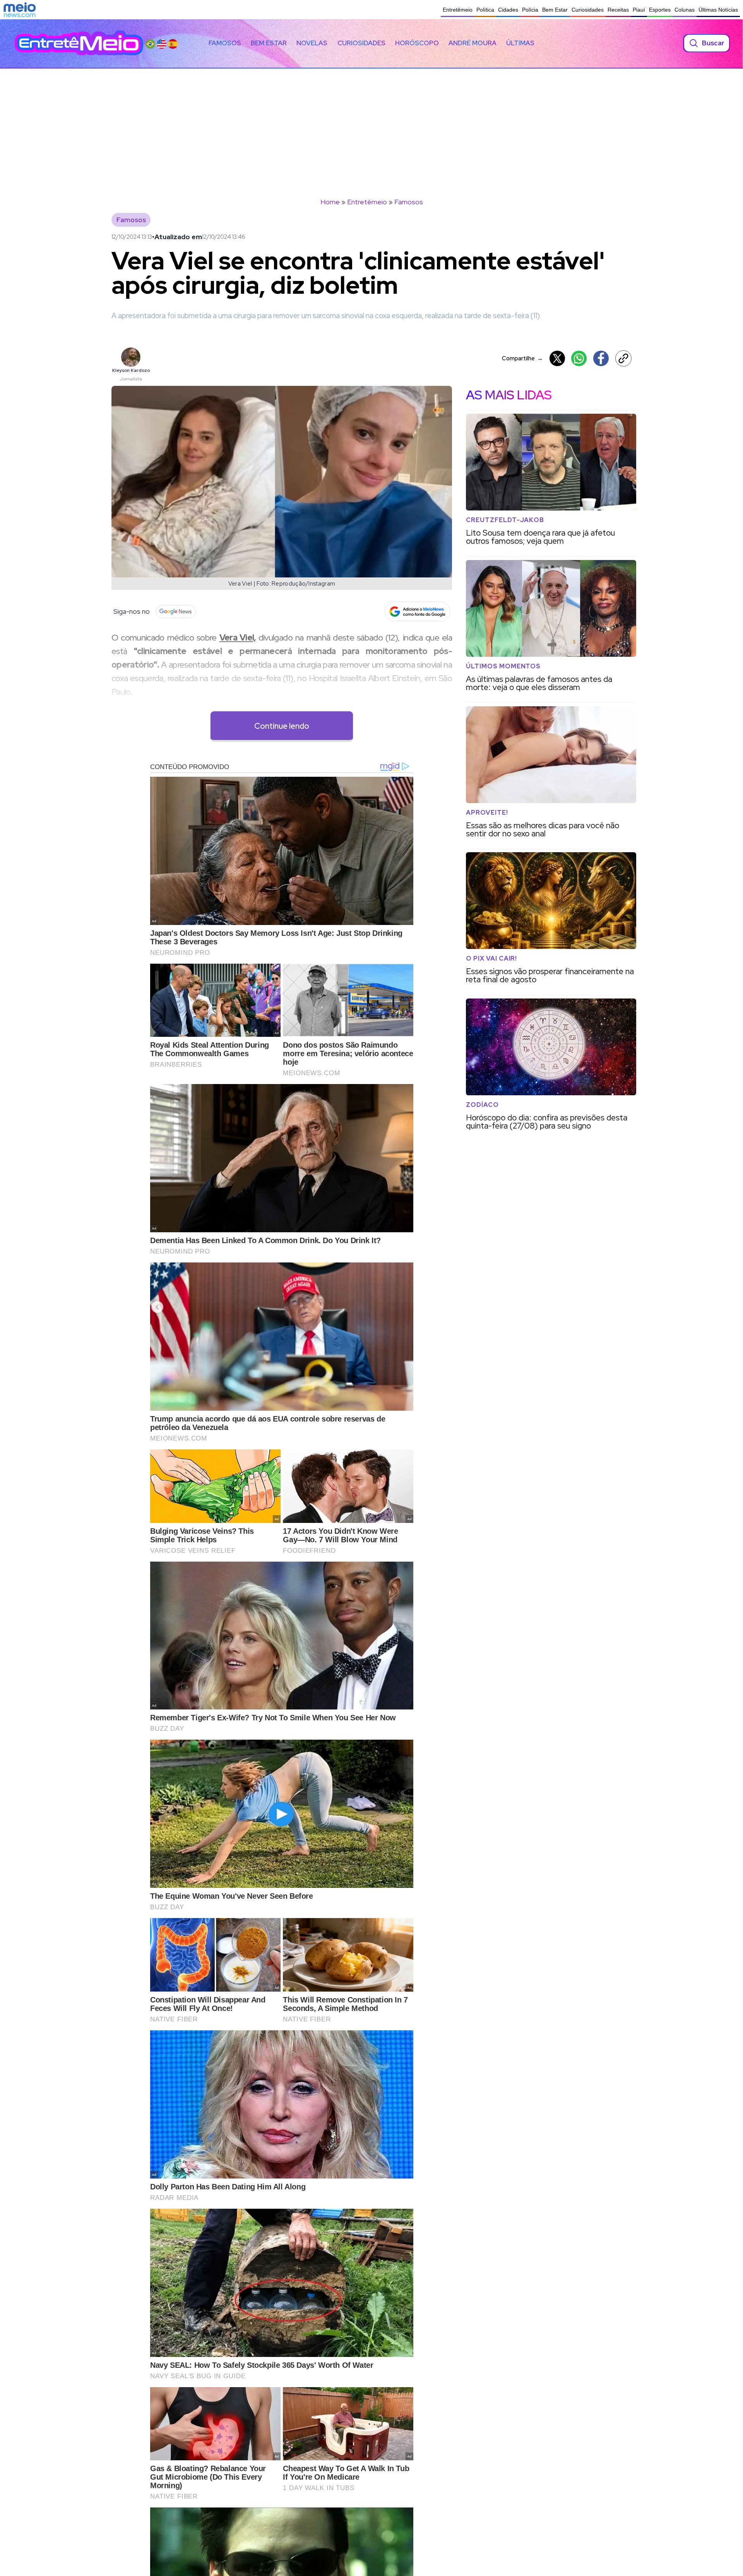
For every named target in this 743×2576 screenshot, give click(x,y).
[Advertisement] (371, 127)
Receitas (618, 10)
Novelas (312, 43)
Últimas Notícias (718, 10)
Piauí (639, 10)
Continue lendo (282, 726)
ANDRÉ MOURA (473, 43)
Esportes (660, 10)
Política (485, 10)
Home (330, 202)
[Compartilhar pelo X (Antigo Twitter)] (557, 358)
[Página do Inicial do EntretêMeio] (79, 43)
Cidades (508, 10)
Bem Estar (555, 10)
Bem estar (269, 43)
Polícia (530, 10)
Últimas (520, 43)
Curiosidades (588, 10)
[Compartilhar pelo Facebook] (601, 358)
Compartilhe (522, 358)
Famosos (225, 43)
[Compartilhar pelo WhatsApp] (579, 358)
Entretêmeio (458, 10)
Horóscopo (417, 43)
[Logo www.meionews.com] (20, 10)
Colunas (685, 10)
